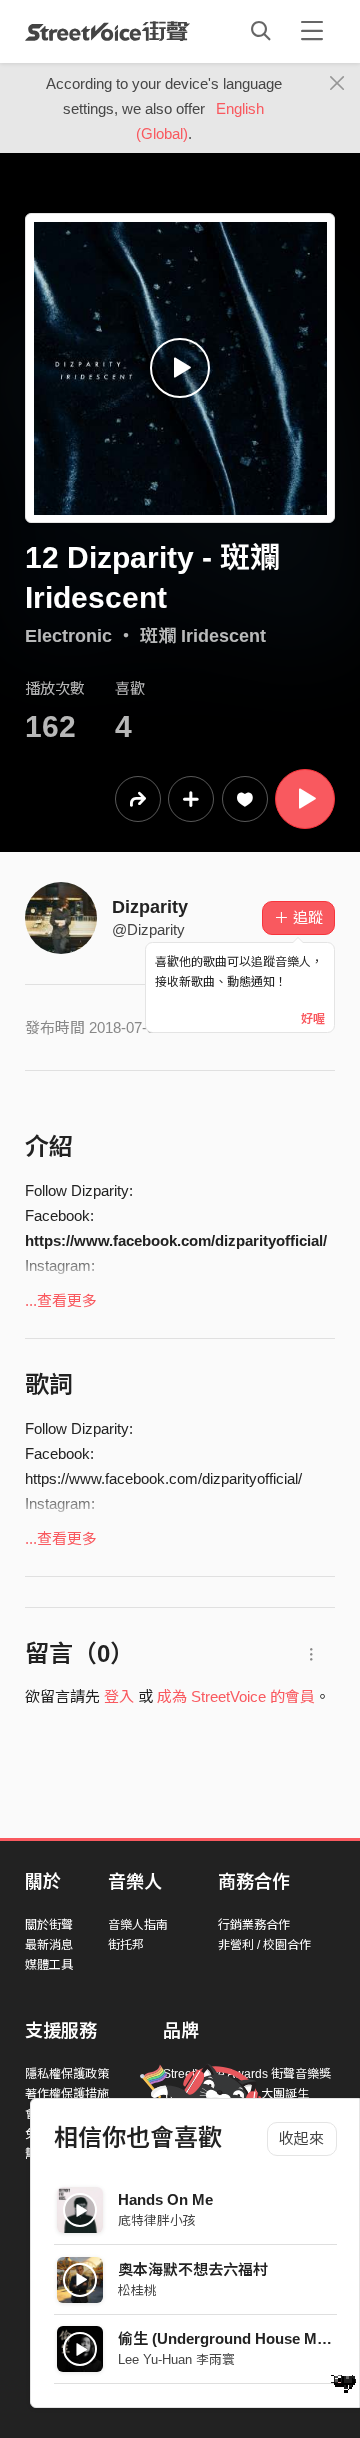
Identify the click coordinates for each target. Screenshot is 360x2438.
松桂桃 (137, 2290)
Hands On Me (165, 2199)
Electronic (68, 636)
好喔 (313, 1019)
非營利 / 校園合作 (264, 1945)
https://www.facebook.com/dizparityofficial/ (176, 1240)
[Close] (337, 84)
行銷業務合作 (254, 1925)
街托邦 (126, 1945)
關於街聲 (49, 1925)
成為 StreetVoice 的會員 (236, 1696)
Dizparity (150, 907)
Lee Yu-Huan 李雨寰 (176, 2359)
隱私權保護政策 (67, 2074)
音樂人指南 (138, 1925)
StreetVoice (107, 31)
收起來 (301, 2138)
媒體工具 (49, 1965)
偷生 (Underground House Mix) (226, 2338)
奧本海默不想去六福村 (193, 2269)
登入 (119, 1696)
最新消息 (49, 1945)
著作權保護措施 (67, 2094)
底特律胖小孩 (157, 2220)
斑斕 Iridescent (203, 636)
